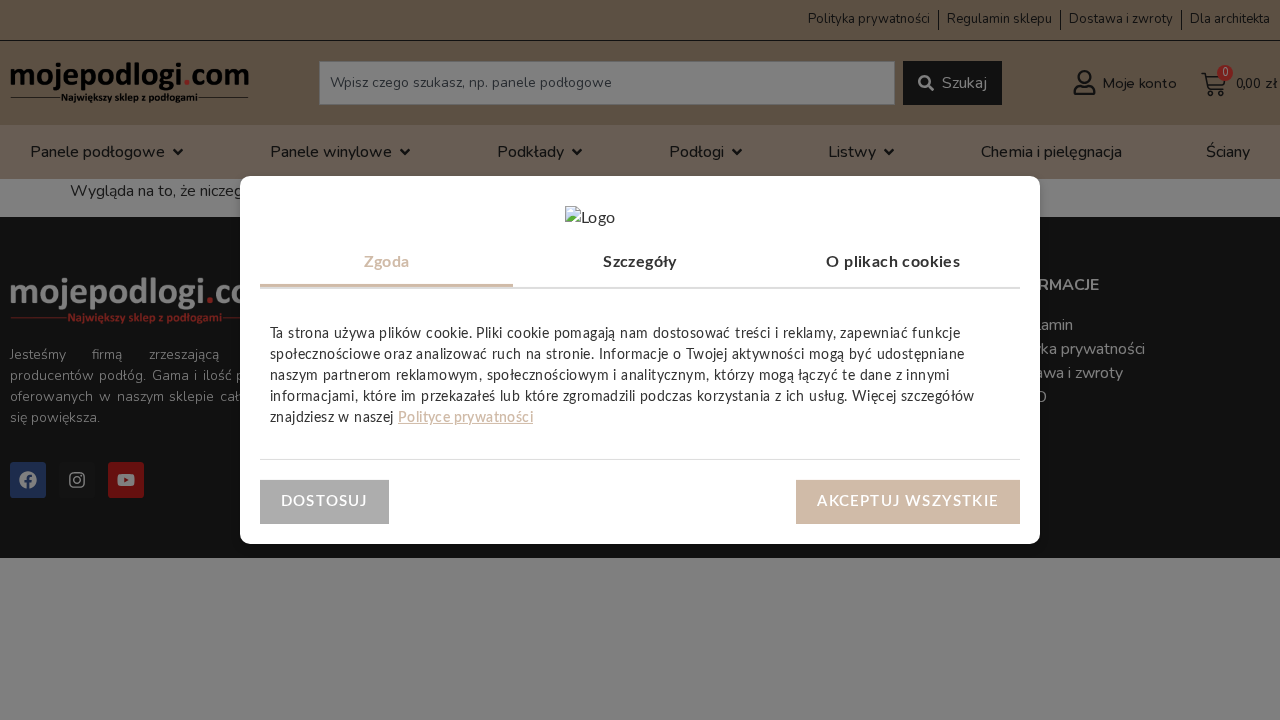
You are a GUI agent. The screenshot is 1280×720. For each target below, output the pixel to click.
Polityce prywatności (465, 418)
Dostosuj (324, 500)
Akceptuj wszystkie (908, 500)
